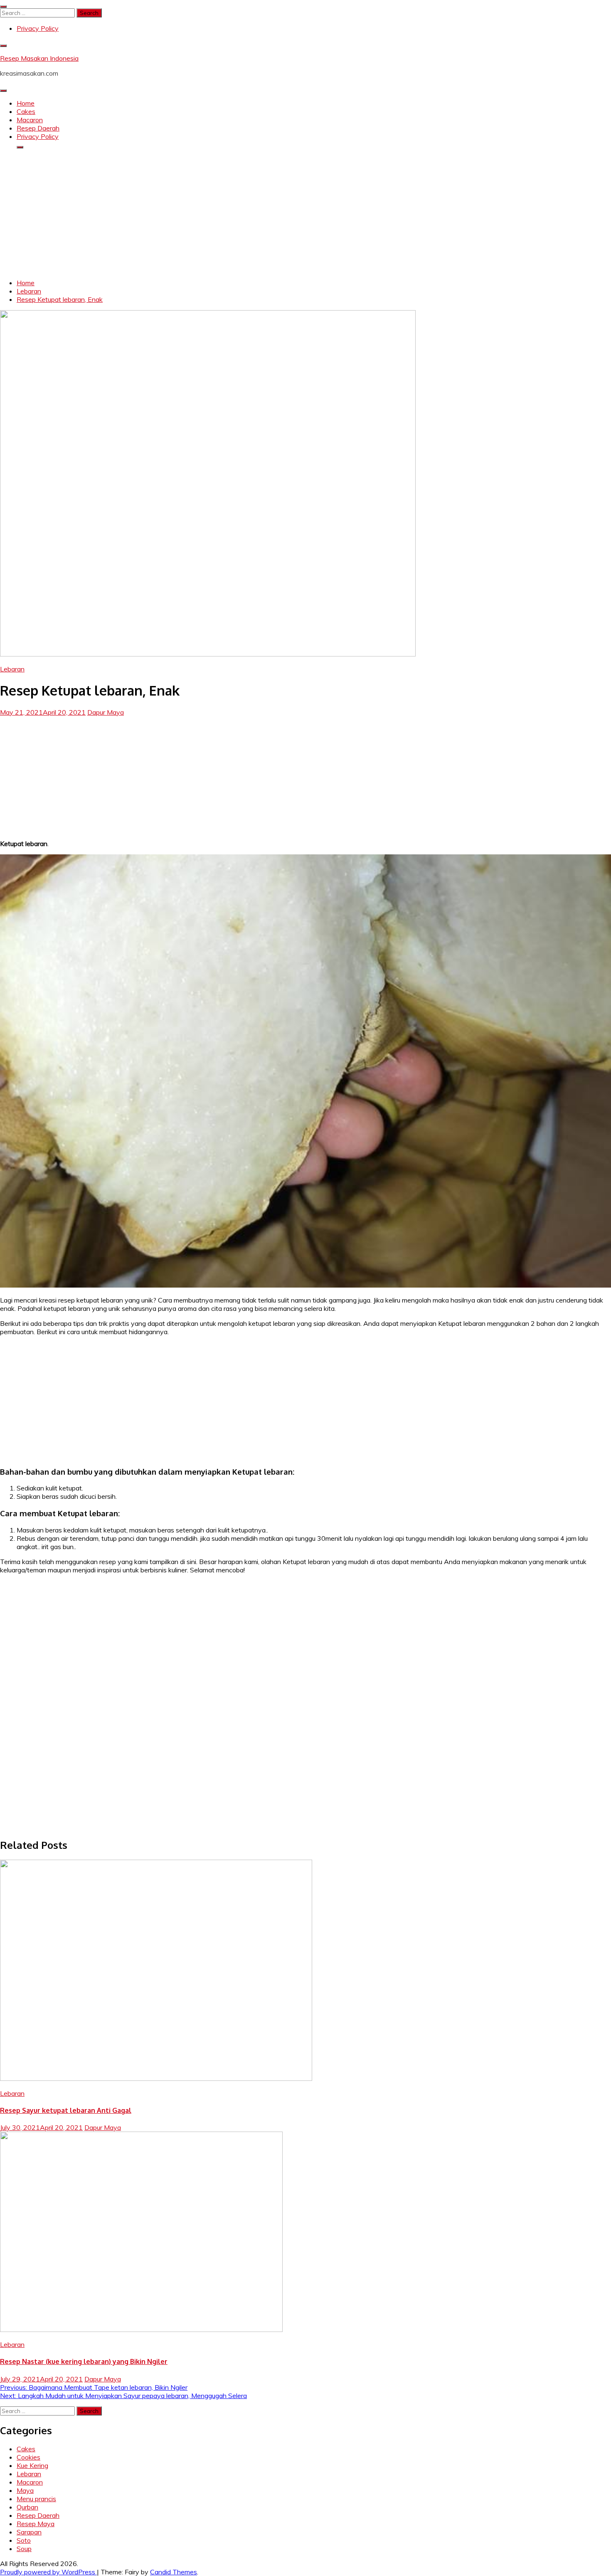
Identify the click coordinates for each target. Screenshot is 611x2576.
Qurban (27, 2507)
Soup (24, 2549)
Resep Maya (36, 2524)
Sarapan (29, 2532)
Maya (25, 2490)
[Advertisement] (305, 214)
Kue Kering (32, 2465)
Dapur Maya (106, 712)
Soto (24, 2540)
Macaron (30, 120)
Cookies (28, 2457)
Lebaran (12, 669)
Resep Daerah (38, 128)
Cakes (26, 111)
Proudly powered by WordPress (48, 2572)
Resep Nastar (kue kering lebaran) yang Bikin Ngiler (84, 2361)
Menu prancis (36, 2499)
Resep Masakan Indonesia (39, 58)
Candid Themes (174, 2572)
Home (26, 103)
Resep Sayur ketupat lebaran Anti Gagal (66, 2110)
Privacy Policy (38, 28)
